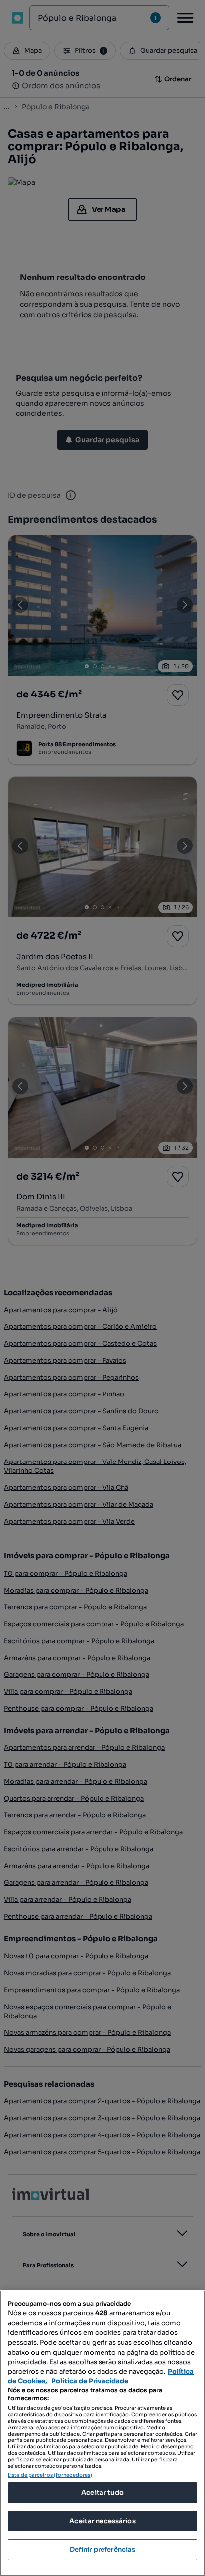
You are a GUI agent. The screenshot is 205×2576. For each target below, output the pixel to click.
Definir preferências (103, 2549)
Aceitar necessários (102, 2521)
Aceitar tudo (102, 2492)
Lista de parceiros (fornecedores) (50, 2475)
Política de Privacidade (90, 2381)
